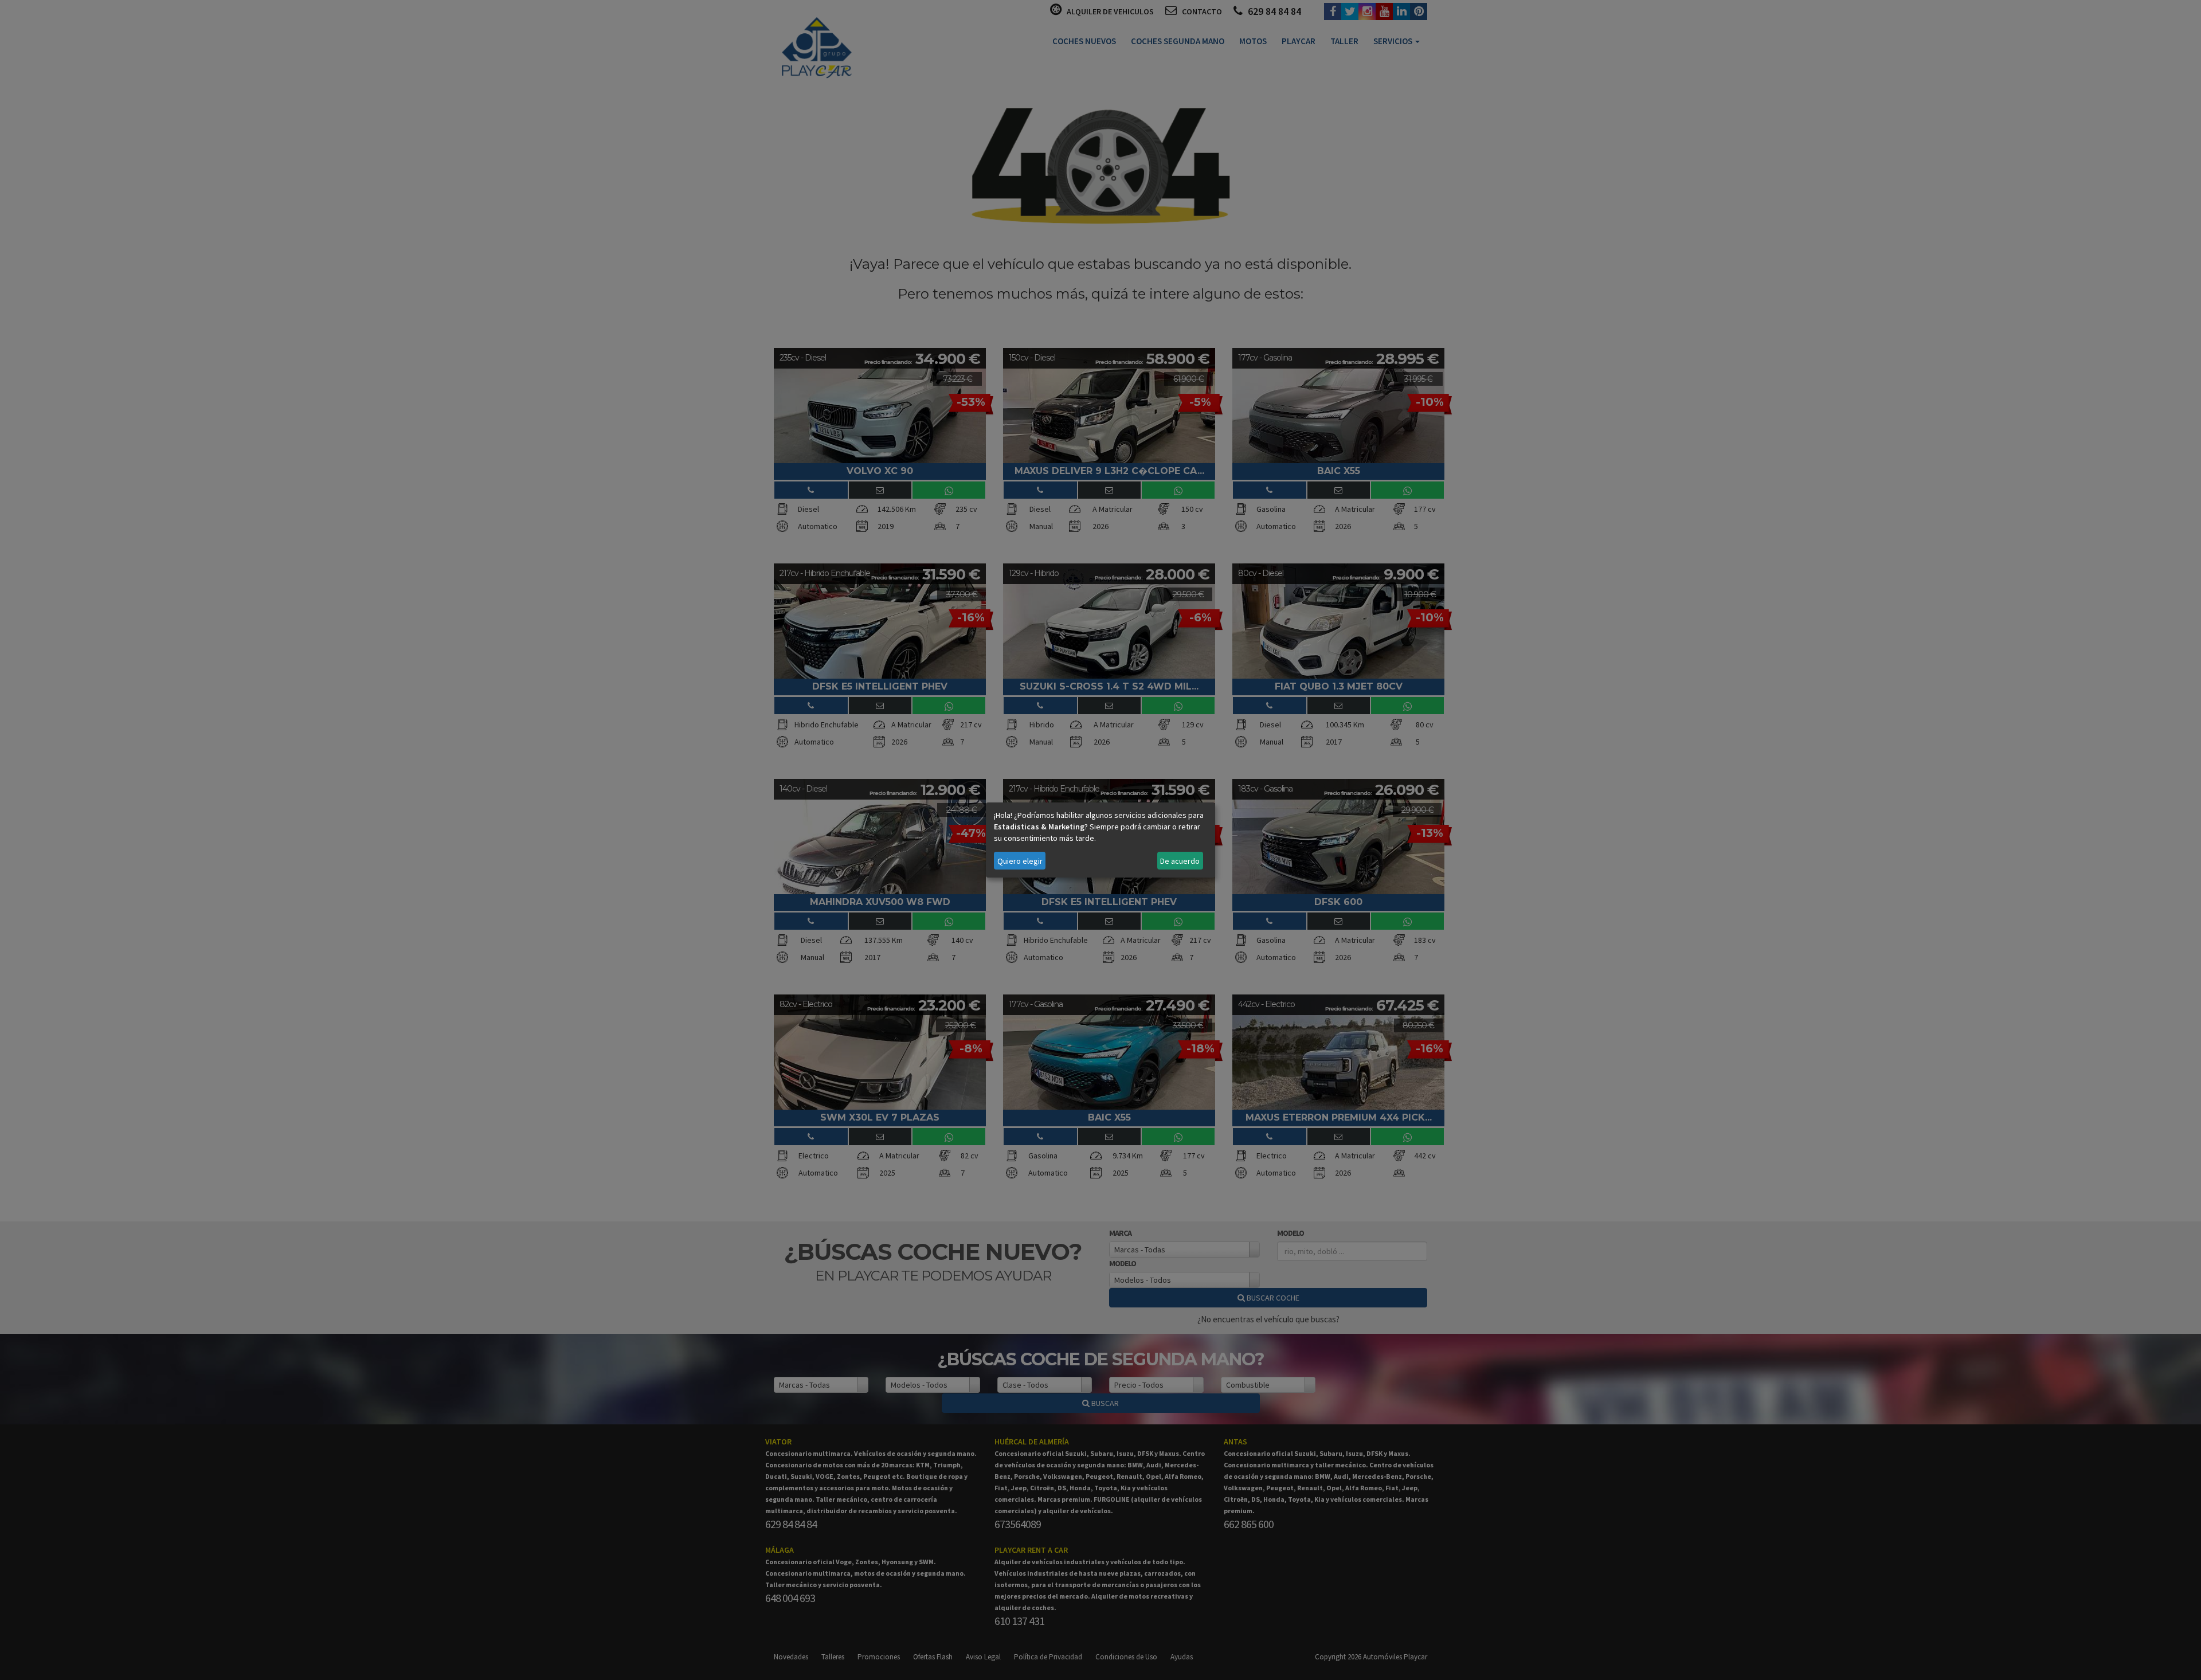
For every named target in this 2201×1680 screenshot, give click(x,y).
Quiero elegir (1020, 861)
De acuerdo (1180, 861)
